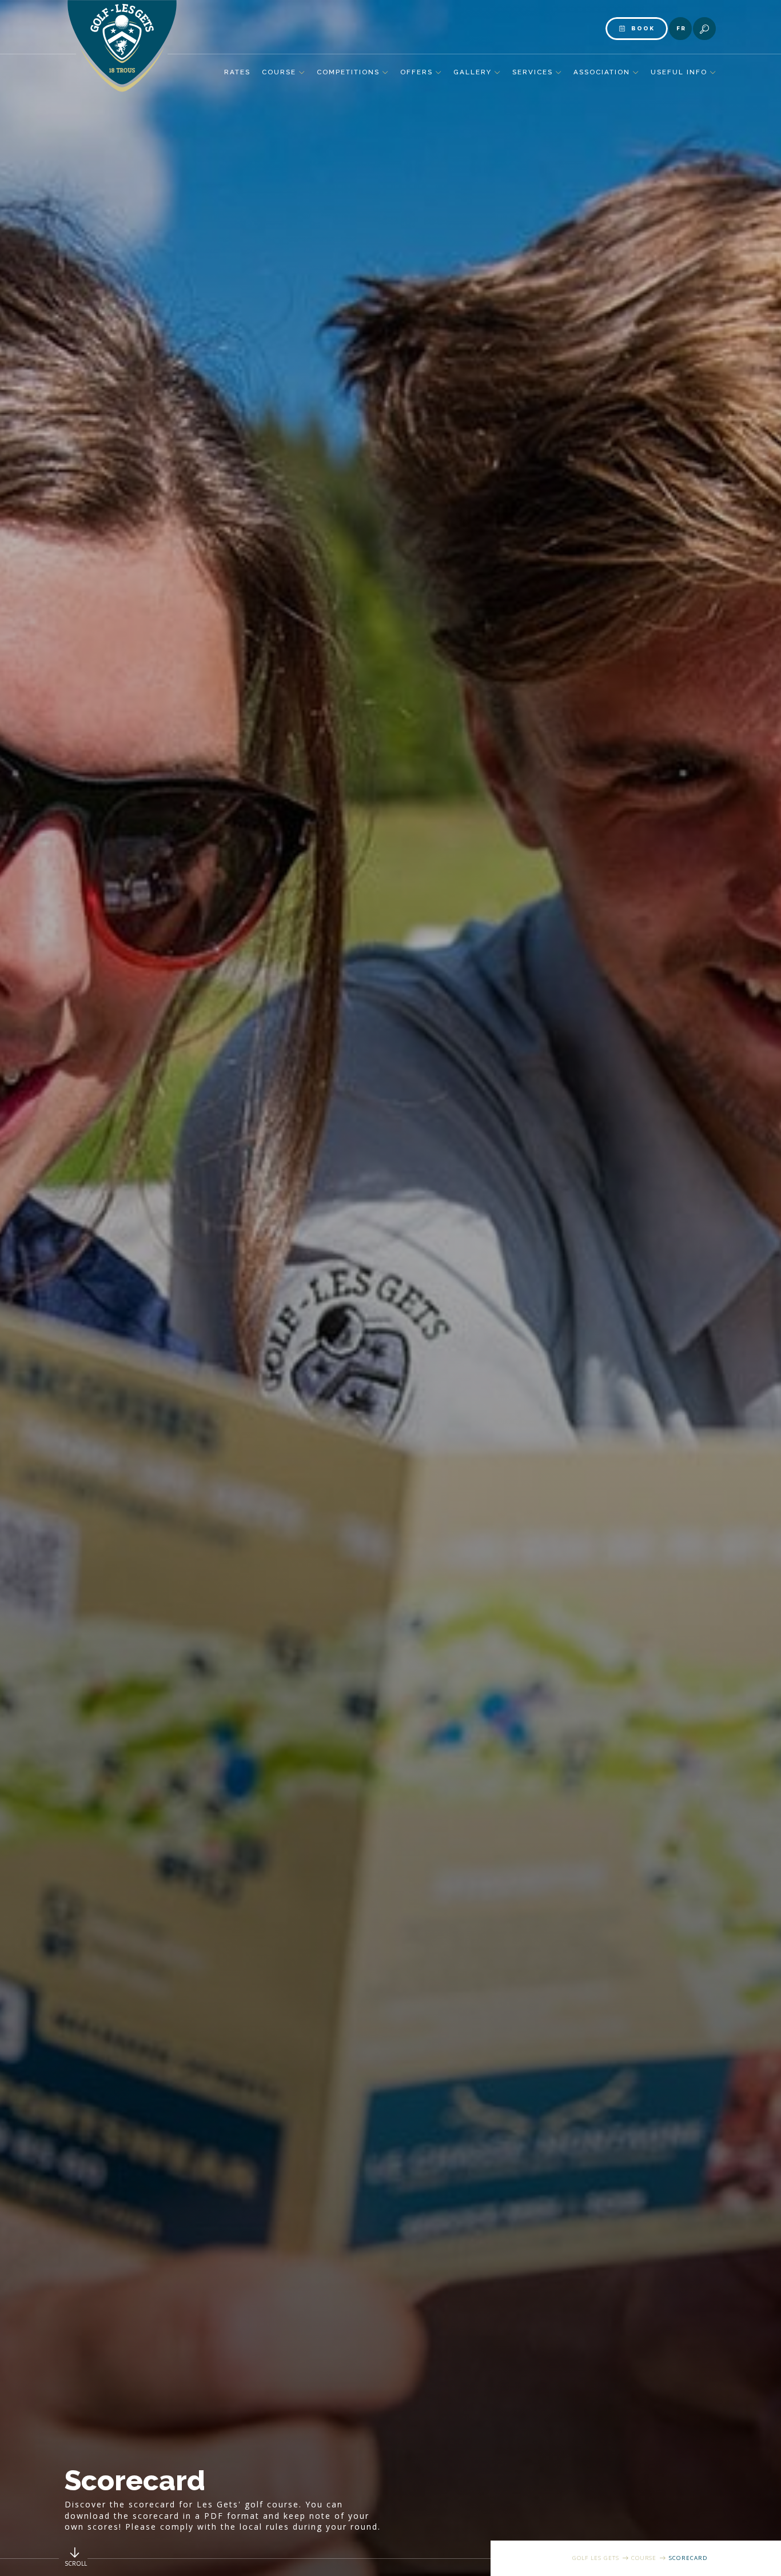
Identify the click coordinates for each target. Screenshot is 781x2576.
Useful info (679, 72)
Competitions (348, 72)
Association (602, 72)
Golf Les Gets (596, 2558)
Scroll (76, 2563)
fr (681, 28)
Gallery (473, 72)
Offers (417, 72)
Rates (237, 72)
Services (533, 72)
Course (279, 72)
